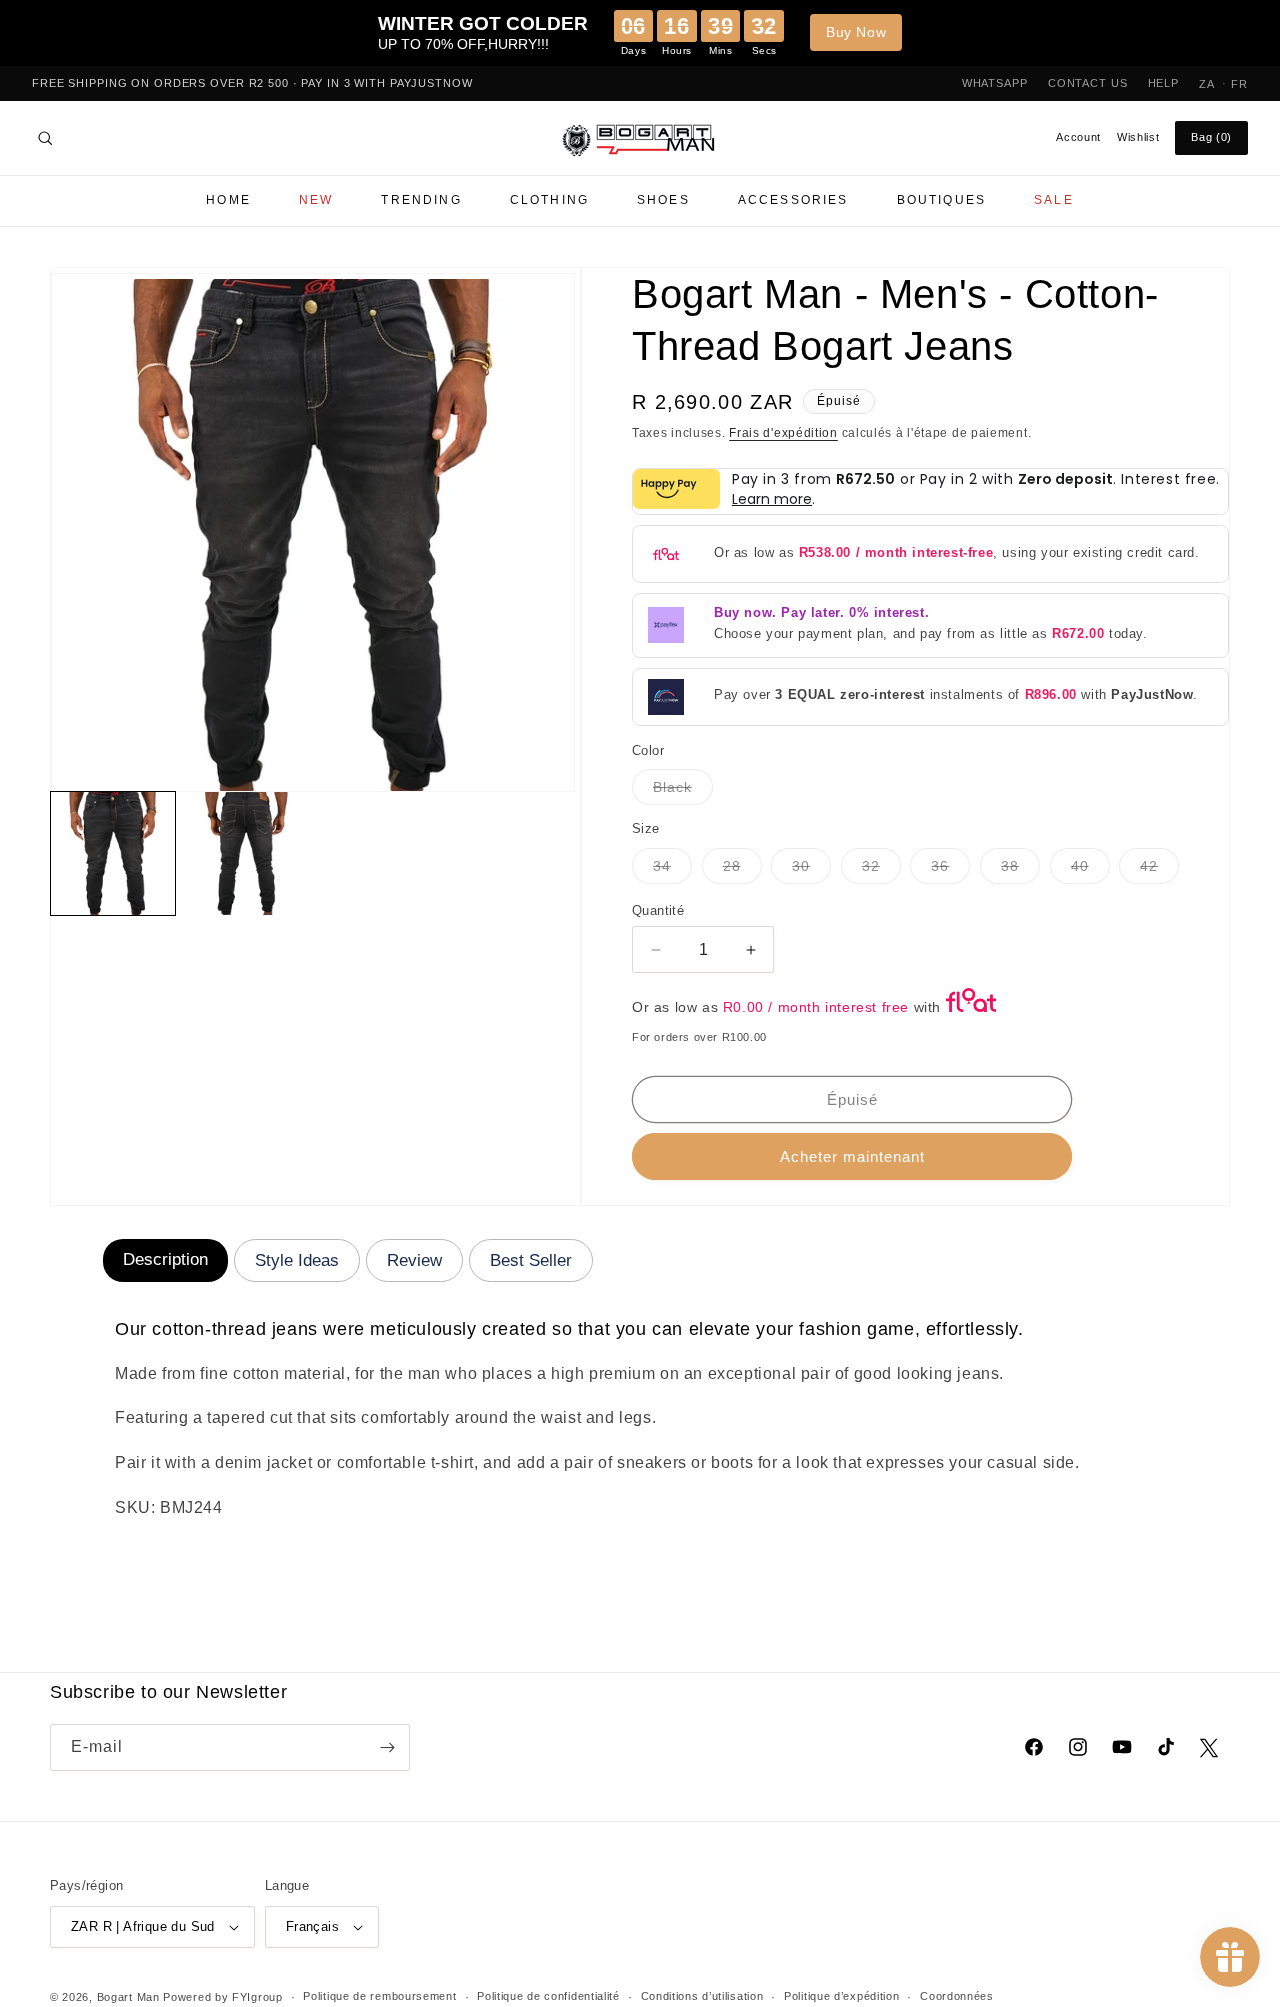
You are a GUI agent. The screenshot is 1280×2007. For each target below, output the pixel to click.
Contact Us (1088, 83)
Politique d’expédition (841, 1996)
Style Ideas (297, 1260)
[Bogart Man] (640, 138)
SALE (1054, 200)
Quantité (658, 910)
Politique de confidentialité (548, 1996)
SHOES (663, 200)
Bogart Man (128, 1997)
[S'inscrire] (387, 1747)
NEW (316, 200)
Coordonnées (957, 1996)
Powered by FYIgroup (222, 1997)
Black (683, 791)
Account (1078, 137)
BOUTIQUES (941, 200)
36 (950, 870)
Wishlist (1138, 137)
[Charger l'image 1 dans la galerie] (113, 854)
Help (1164, 83)
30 (811, 870)
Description (165, 1259)
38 (1020, 870)
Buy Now (856, 32)
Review (414, 1260)
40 (1090, 870)
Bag (1211, 137)
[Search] (45, 138)
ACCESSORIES (793, 200)
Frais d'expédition (783, 433)
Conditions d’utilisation (702, 1996)
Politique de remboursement (379, 1996)
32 (881, 870)
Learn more (772, 499)
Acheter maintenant (852, 1156)
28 (742, 870)
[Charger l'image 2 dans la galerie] (247, 854)
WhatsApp (995, 83)
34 (672, 870)
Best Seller (531, 1260)
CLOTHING (549, 200)
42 (1159, 870)
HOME (228, 200)
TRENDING (421, 200)
